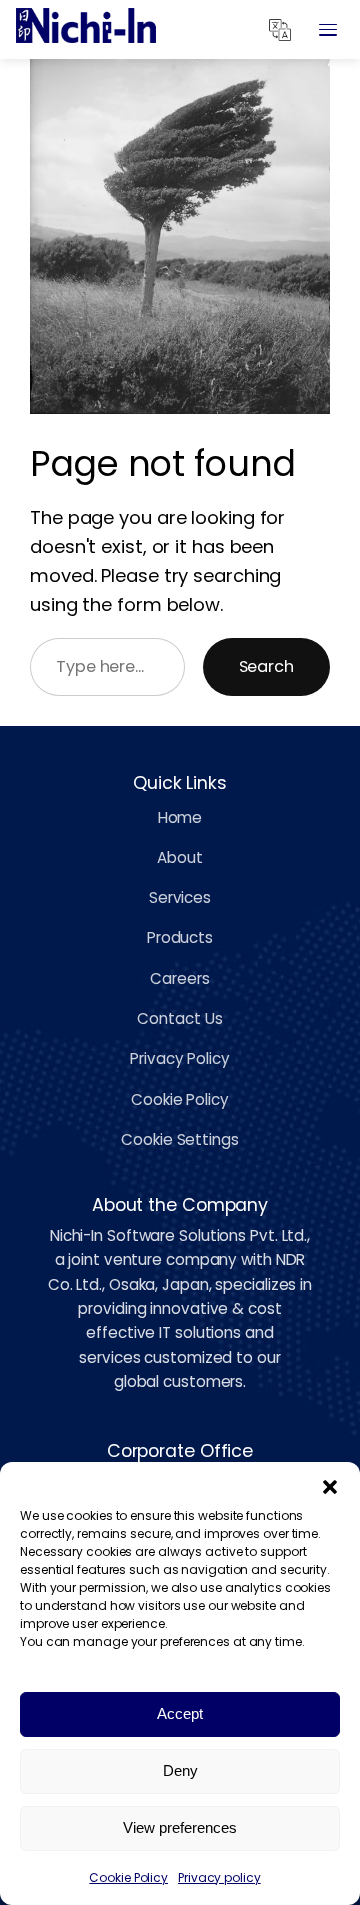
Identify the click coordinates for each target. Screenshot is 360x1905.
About (180, 857)
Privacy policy (219, 1877)
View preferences (180, 1827)
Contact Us (179, 1018)
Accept (180, 1713)
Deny (180, 1770)
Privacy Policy (180, 1058)
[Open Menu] (328, 30)
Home (180, 817)
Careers (179, 978)
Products (180, 937)
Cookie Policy (128, 1877)
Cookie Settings (180, 1139)
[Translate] (280, 30)
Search (266, 666)
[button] (330, 1487)
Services (180, 897)
